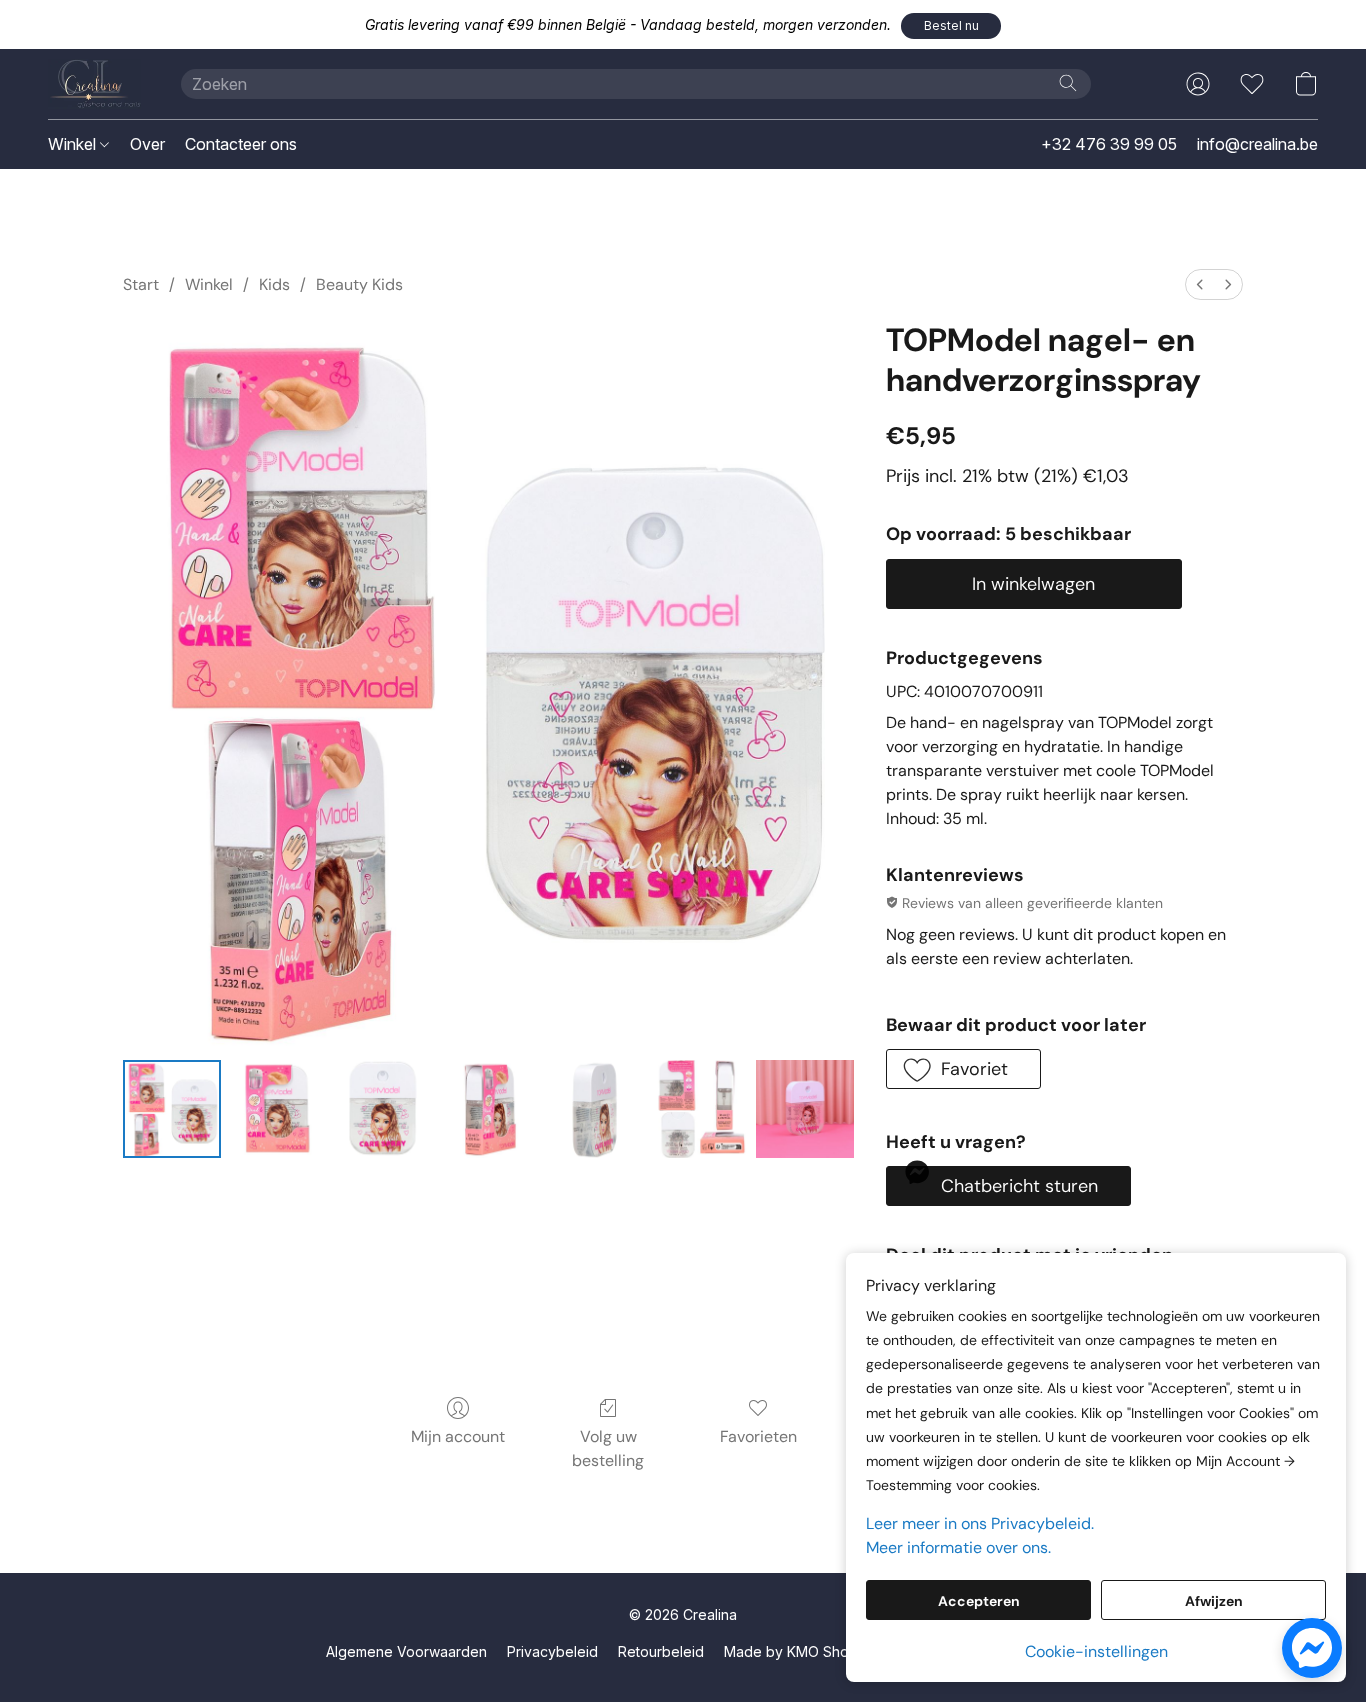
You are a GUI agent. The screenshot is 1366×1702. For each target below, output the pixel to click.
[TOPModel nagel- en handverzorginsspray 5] (700, 1109)
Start (141, 284)
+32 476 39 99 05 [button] (1109, 144)
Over (147, 144)
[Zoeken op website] (1068, 83)
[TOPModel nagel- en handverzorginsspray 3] (489, 1109)
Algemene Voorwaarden (406, 1651)
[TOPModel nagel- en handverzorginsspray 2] (383, 1109)
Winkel (74, 144)
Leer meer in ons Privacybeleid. (980, 1523)
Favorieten (758, 1436)
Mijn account (458, 1436)
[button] (951, 26)
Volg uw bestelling (608, 1448)
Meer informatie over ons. (958, 1547)
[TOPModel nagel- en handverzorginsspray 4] (594, 1109)
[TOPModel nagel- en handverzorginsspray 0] (172, 1109)
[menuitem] (1200, 284)
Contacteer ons (241, 144)
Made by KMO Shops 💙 (805, 1651)
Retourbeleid (661, 1651)
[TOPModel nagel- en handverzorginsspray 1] (278, 1109)
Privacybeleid (552, 1651)
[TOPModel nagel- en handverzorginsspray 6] (805, 1109)
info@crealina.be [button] (1257, 144)
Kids (274, 284)
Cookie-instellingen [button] (1096, 1651)
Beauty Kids (359, 284)
